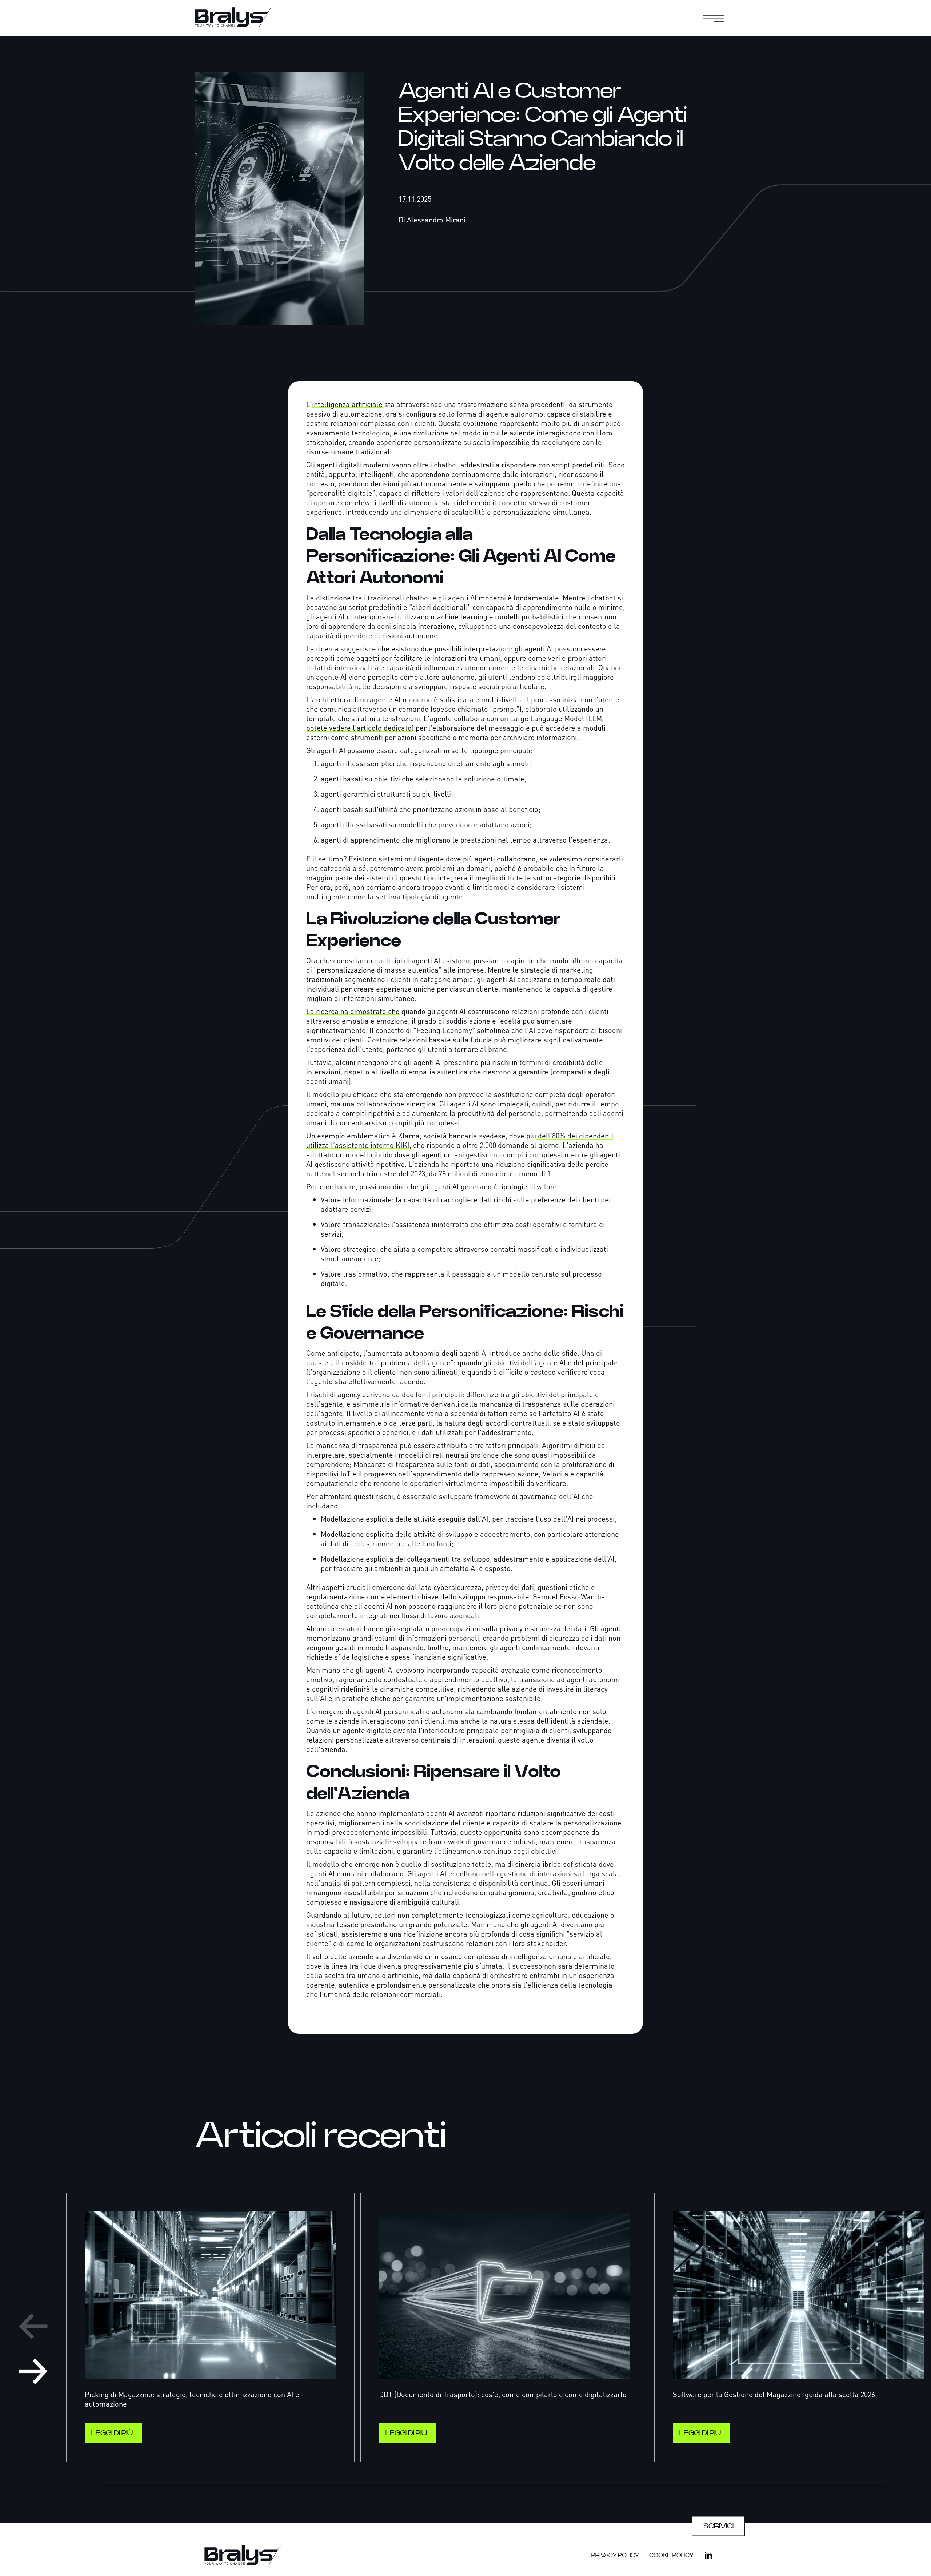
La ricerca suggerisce (341, 648)
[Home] (243, 17)
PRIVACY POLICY (615, 2555)
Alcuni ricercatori (335, 1628)
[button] (716, 18)
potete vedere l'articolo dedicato (359, 728)
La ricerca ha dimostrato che (353, 1011)
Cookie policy (671, 2555)
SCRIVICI (718, 2526)
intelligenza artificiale (347, 404)
